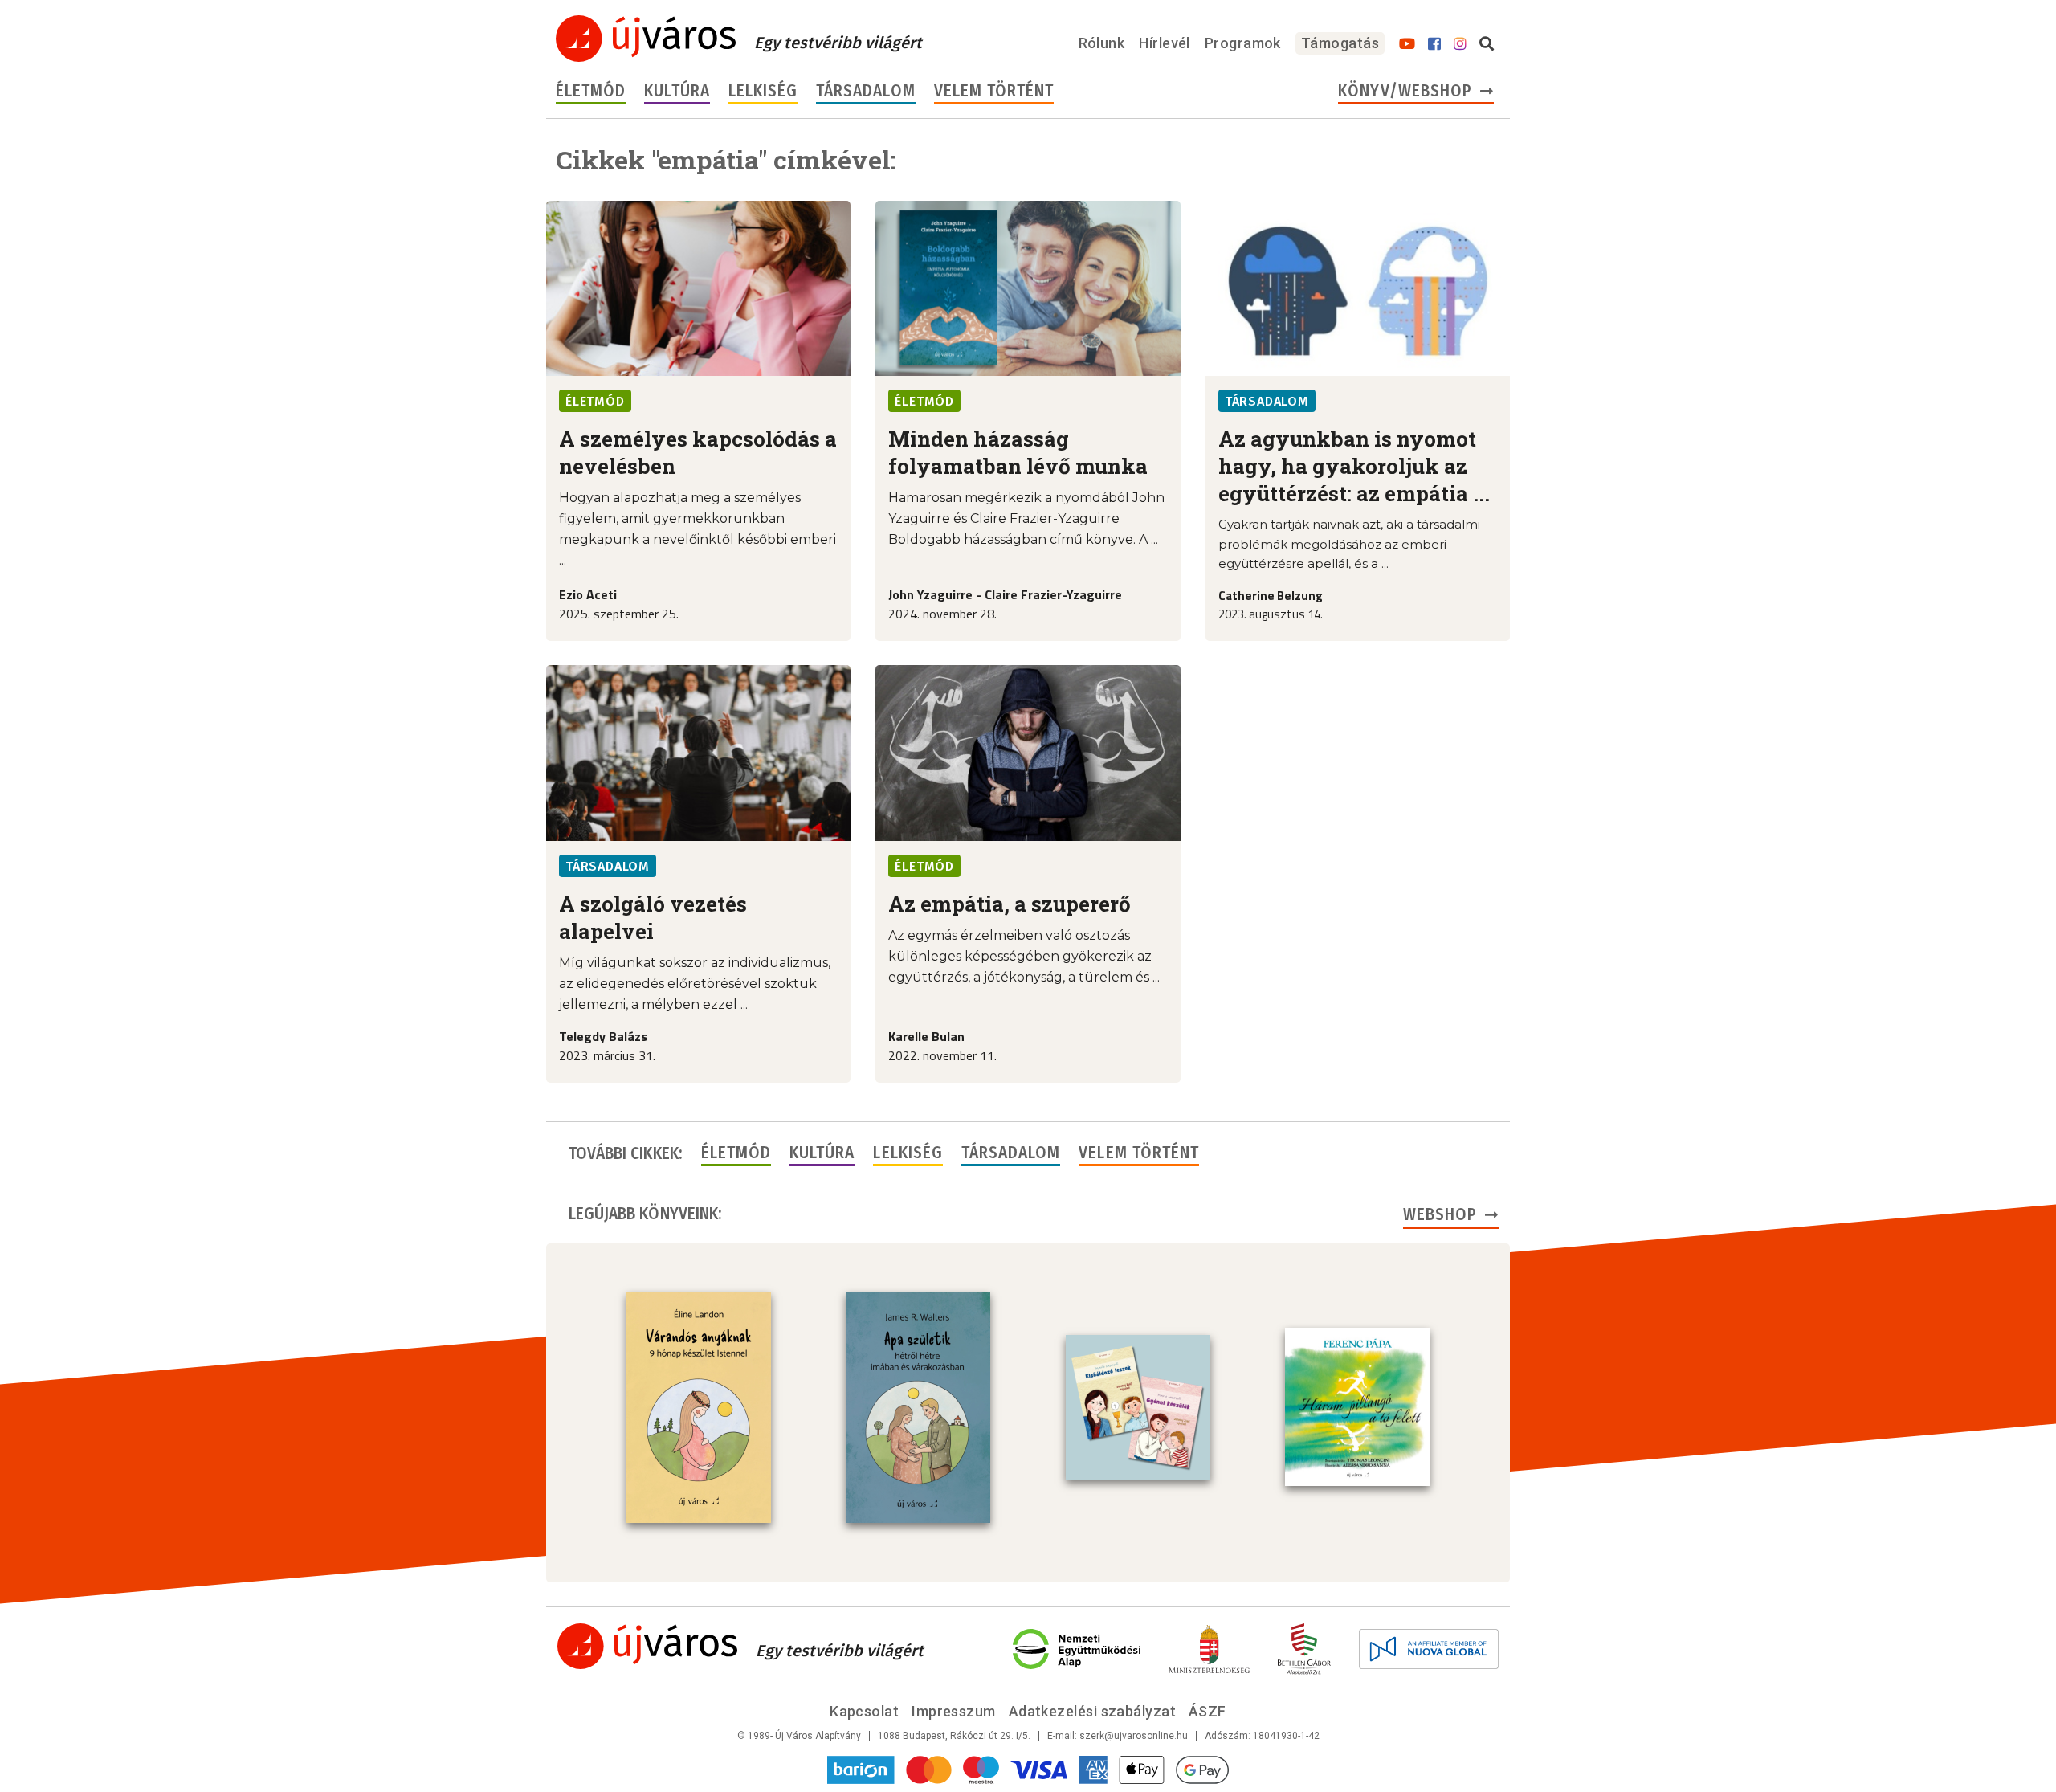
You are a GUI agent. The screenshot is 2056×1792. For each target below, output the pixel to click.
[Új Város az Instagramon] (1460, 44)
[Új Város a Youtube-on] (1407, 44)
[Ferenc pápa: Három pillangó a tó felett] (1357, 1407)
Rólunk (1102, 43)
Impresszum (954, 1711)
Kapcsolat (864, 1711)
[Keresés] (1487, 44)
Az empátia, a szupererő (1010, 904)
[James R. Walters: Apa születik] (918, 1407)
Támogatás (1340, 43)
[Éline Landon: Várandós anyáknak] (699, 1407)
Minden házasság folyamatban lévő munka (1018, 452)
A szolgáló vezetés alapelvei (653, 917)
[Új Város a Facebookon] (1434, 44)
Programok (1243, 43)
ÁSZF (1207, 1711)
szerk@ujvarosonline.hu (1134, 1736)
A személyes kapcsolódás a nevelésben (698, 452)
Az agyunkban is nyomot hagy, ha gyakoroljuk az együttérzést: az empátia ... (1354, 466)
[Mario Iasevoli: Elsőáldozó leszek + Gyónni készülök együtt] (1138, 1407)
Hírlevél (1165, 43)
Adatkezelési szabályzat (1092, 1711)
